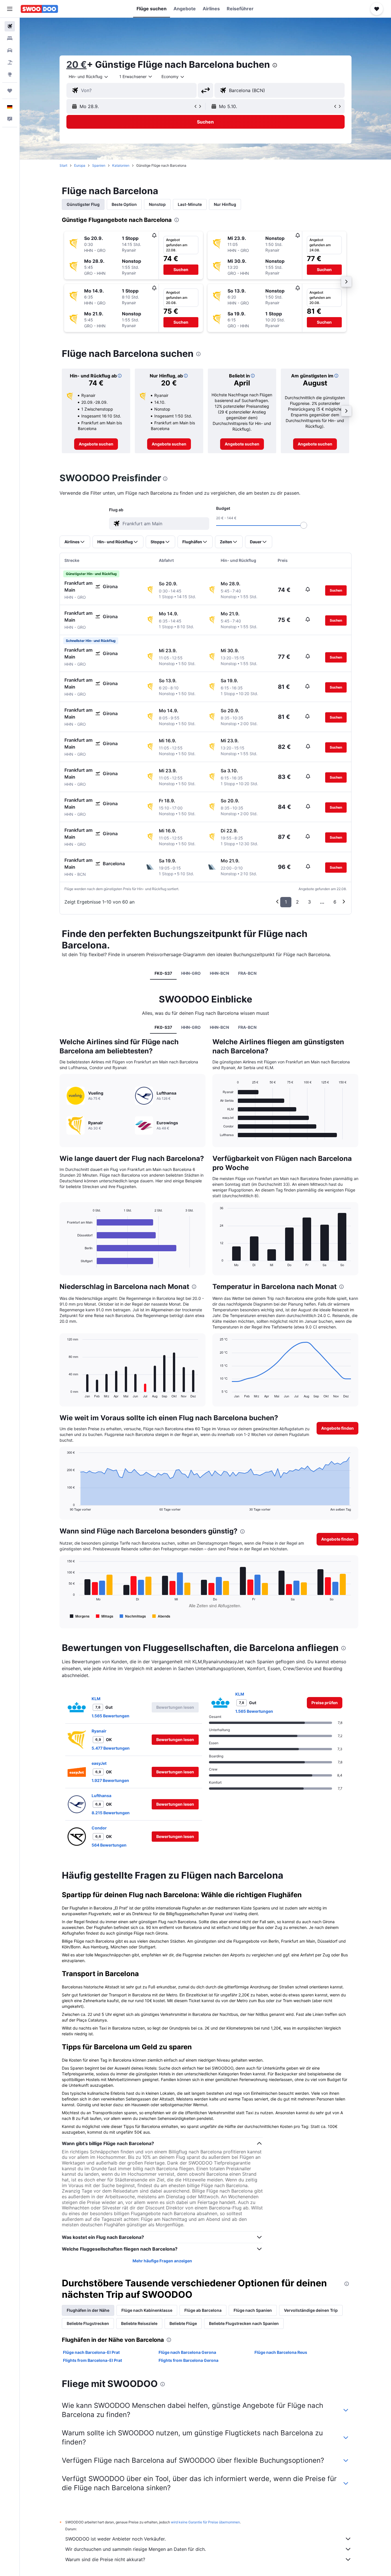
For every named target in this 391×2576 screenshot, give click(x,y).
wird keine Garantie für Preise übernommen (205, 2522)
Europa (80, 165)
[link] (96, 444)
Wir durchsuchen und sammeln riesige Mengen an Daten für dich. (136, 2549)
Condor (99, 1828)
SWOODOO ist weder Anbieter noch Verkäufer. (115, 2539)
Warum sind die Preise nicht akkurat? (105, 2559)
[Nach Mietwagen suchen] (10, 50)
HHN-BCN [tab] (219, 973)
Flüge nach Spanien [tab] (253, 2310)
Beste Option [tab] (124, 204)
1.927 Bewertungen (110, 1780)
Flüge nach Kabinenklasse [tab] (147, 2310)
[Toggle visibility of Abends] (161, 1616)
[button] (10, 9)
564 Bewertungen (109, 1845)
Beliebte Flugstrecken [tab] (88, 2323)
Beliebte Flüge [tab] (183, 2323)
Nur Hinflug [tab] (225, 204)
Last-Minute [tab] (190, 204)
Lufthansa (101, 1796)
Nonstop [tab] (157, 204)
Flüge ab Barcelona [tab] (203, 2310)
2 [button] (297, 902)
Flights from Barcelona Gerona (188, 2360)
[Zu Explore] (10, 74)
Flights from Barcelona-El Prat (92, 2360)
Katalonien (121, 165)
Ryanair (99, 1731)
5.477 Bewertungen (111, 1748)
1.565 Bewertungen (110, 1716)
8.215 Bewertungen (111, 1813)
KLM (96, 1699)
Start (63, 165)
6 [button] (335, 902)
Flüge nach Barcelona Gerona (187, 2352)
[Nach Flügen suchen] (10, 26)
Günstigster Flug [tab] (83, 204)
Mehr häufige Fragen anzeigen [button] (162, 2261)
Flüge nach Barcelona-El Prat (91, 2352)
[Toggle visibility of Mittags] (105, 1616)
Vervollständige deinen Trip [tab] (311, 2310)
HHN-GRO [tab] (191, 973)
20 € (77, 64)
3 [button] (309, 902)
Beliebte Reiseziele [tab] (139, 2323)
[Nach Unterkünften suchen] (10, 38)
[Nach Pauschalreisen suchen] (10, 62)
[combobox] (89, 77)
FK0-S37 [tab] (163, 973)
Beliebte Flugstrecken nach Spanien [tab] (244, 2323)
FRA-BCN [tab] (247, 973)
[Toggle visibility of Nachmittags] (133, 1616)
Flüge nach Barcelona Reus (281, 2352)
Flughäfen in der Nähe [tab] (88, 2310)
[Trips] (10, 91)
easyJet (99, 1763)
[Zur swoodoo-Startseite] (39, 9)
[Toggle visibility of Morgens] (80, 1616)
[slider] (304, 525)
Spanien (99, 165)
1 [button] (286, 902)
